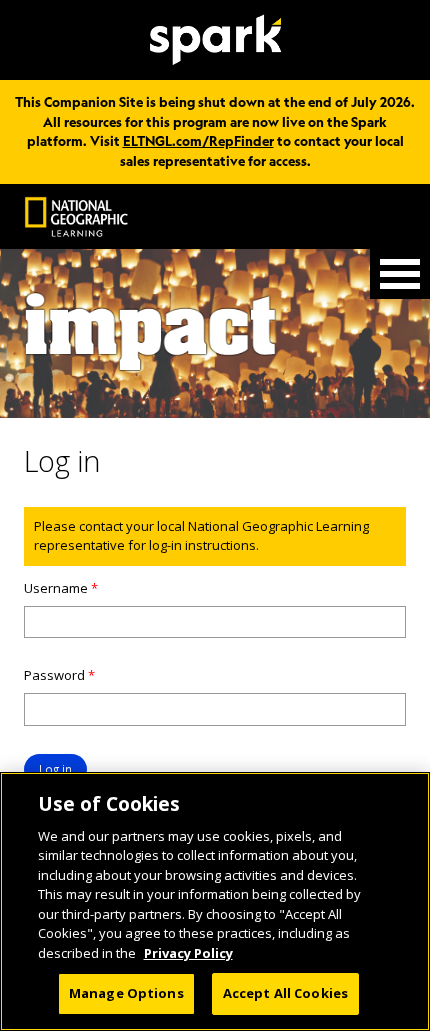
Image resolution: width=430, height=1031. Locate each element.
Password (59, 675)
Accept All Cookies (285, 993)
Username (61, 588)
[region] (215, 901)
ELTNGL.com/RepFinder (198, 141)
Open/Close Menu (400, 274)
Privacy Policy (188, 953)
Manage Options (126, 993)
